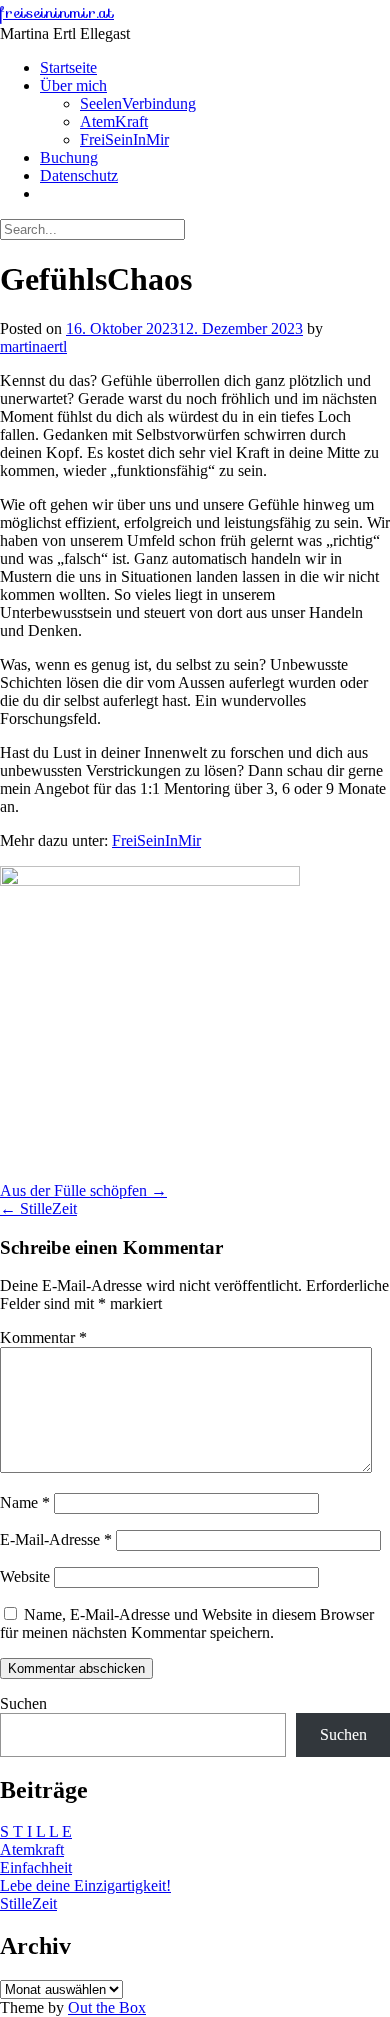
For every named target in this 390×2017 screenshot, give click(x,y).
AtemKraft (114, 121)
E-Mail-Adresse (56, 1539)
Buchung (69, 157)
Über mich (73, 85)
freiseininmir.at (57, 12)
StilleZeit (38, 1208)
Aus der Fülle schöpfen (83, 1190)
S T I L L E (36, 1831)
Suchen (23, 1703)
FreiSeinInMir (124, 139)
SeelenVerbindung (138, 103)
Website (25, 1576)
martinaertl (33, 346)
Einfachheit (36, 1867)
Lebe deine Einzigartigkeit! (85, 1885)
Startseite (68, 67)
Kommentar (43, 1337)
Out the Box (107, 2007)
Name (25, 1502)
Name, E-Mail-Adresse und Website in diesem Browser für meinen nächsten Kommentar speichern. (187, 1623)
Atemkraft (32, 1849)
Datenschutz (79, 175)
